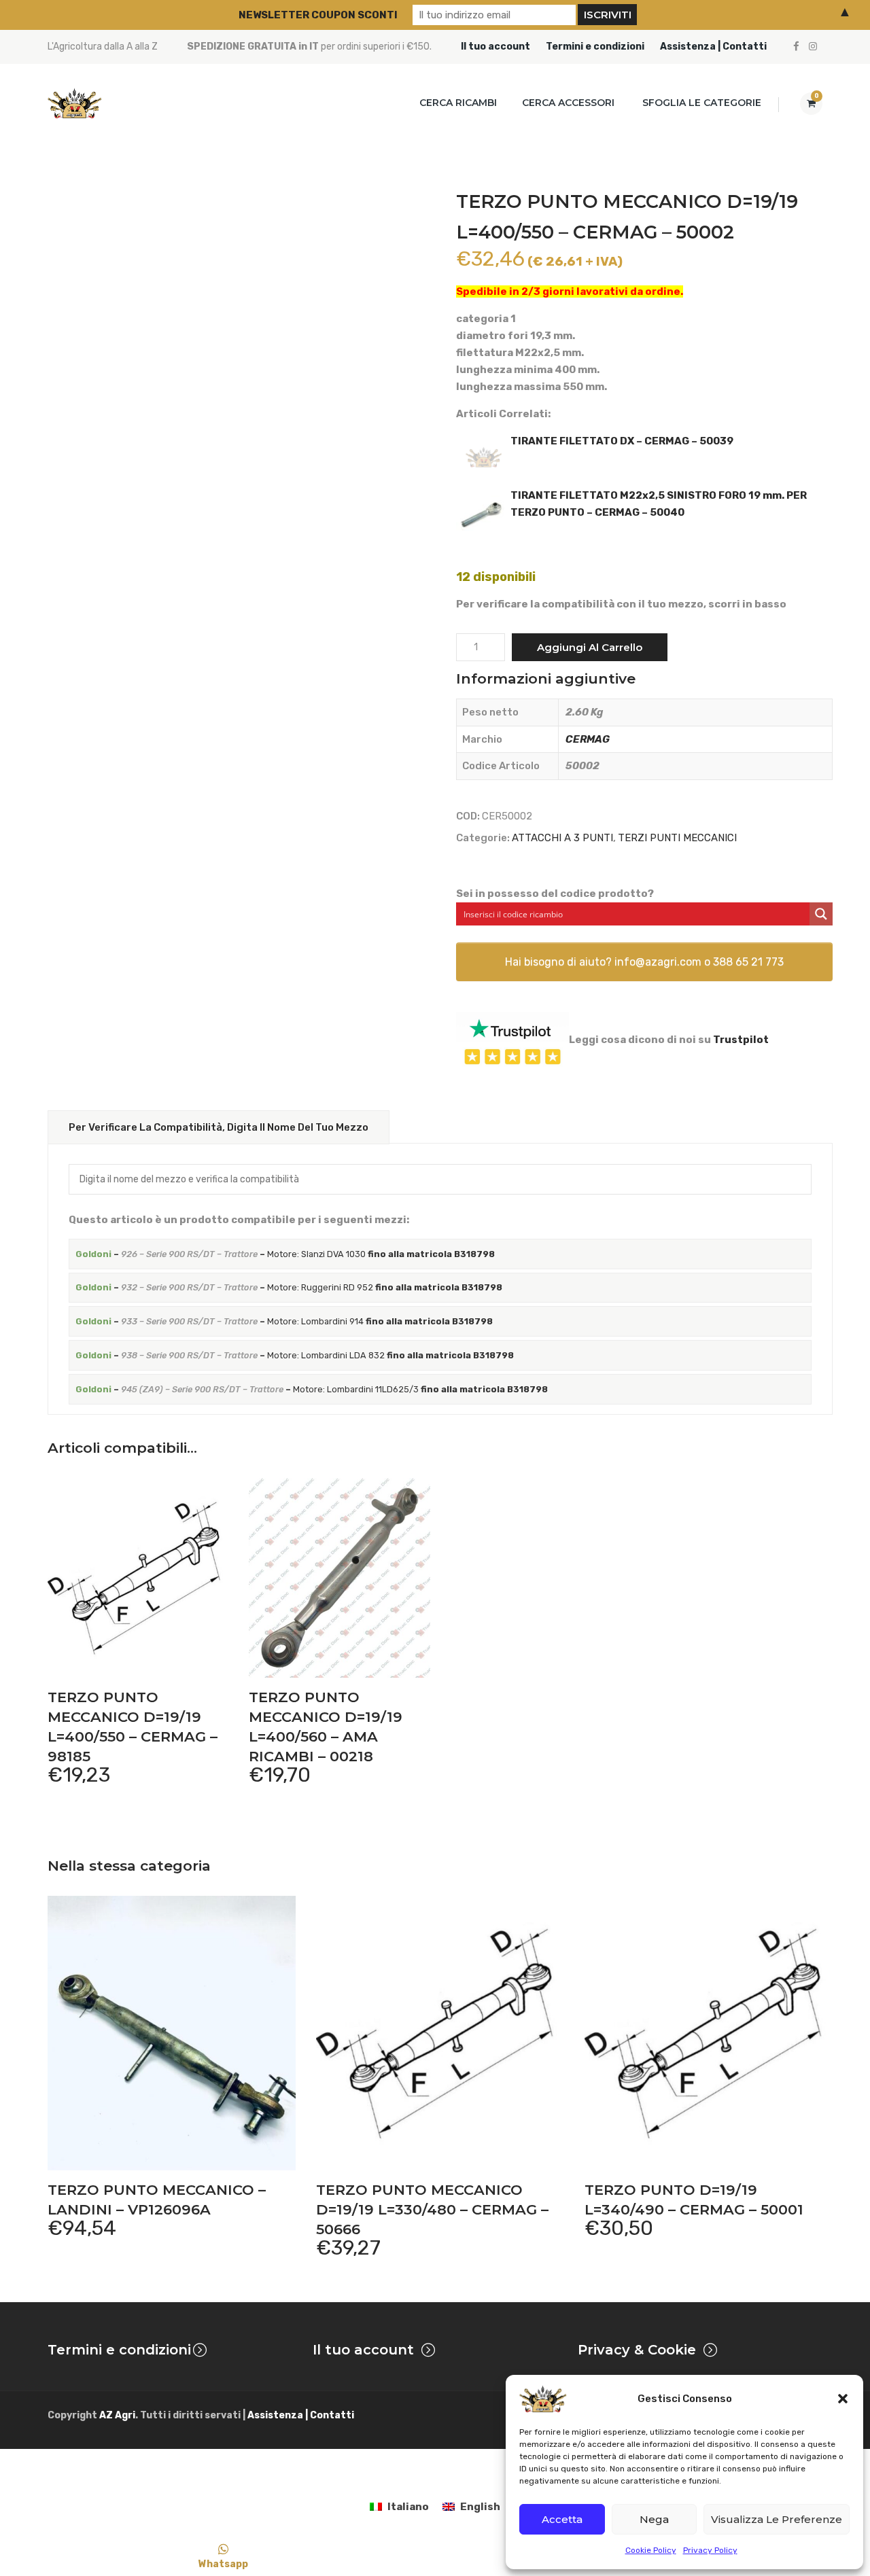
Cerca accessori (568, 103)
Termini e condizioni (595, 47)
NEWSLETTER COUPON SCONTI (318, 15)
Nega (654, 2519)
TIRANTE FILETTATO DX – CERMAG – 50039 (622, 441)
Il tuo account (495, 47)
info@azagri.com (658, 962)
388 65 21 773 (748, 962)
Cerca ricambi (458, 103)
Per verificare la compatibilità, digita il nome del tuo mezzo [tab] (219, 1127)
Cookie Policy (651, 2550)
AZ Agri (117, 2415)
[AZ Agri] (75, 103)
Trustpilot (741, 1040)
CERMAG (588, 739)
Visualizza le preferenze (777, 2519)
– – (221, 1254)
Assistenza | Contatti (713, 47)
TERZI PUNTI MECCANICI (677, 838)
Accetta (562, 2519)
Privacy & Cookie (637, 2350)
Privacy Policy (710, 2550)
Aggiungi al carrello (590, 647)
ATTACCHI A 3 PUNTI (562, 838)
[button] (843, 2399)
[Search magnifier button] (821, 914)
